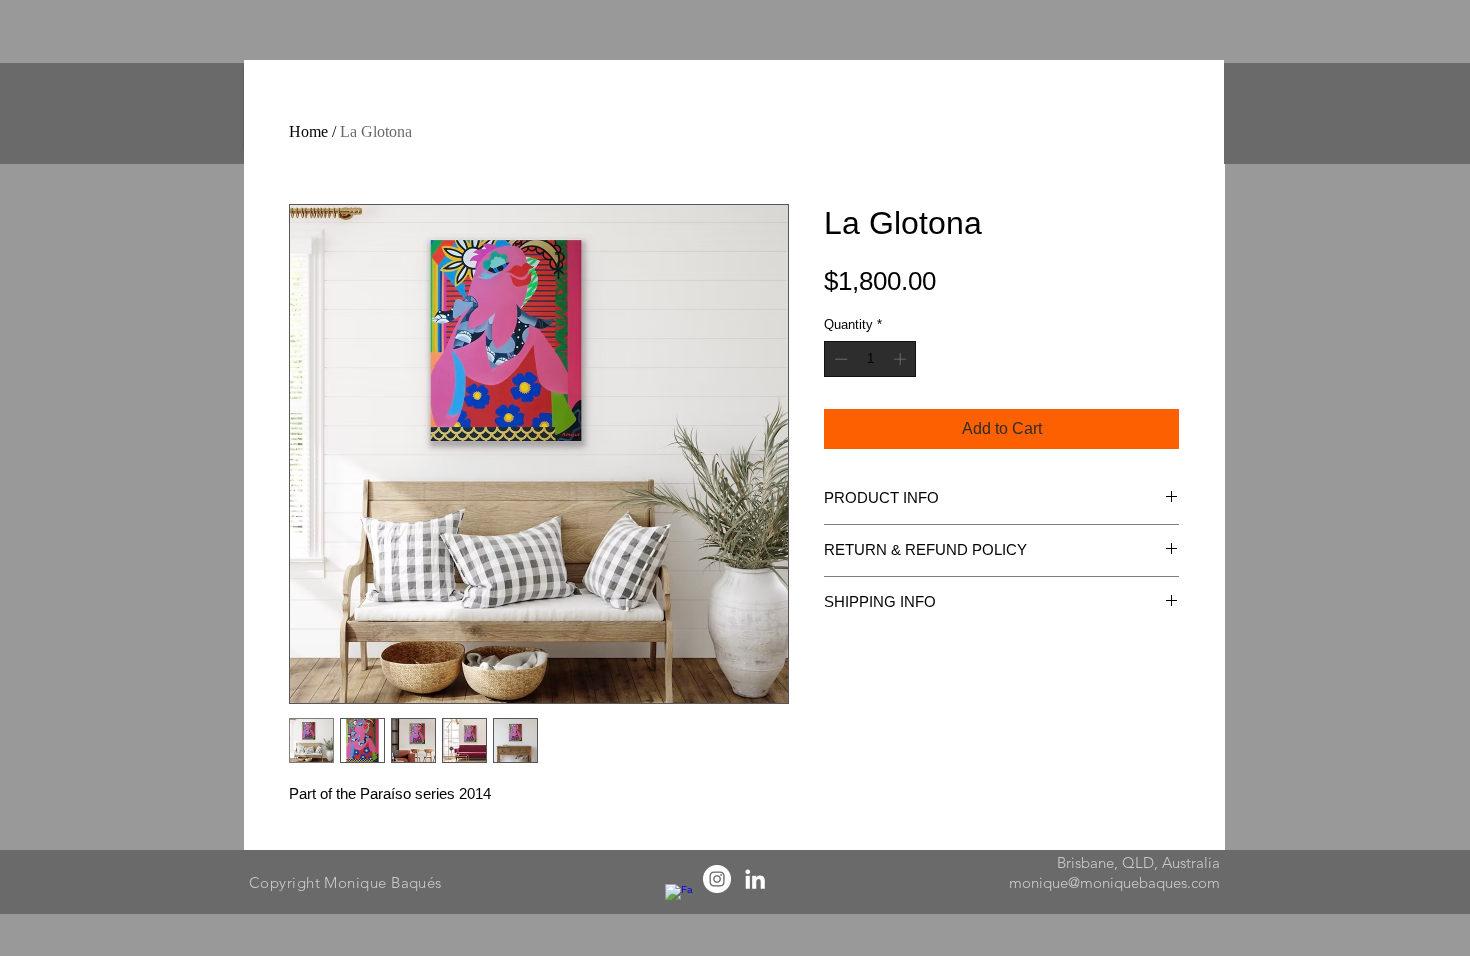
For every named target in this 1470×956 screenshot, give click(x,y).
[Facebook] (679, 898)
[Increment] (902, 359)
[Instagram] (717, 879)
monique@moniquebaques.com (1114, 882)
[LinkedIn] (755, 879)
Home (308, 131)
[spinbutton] (870, 359)
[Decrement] (839, 359)
